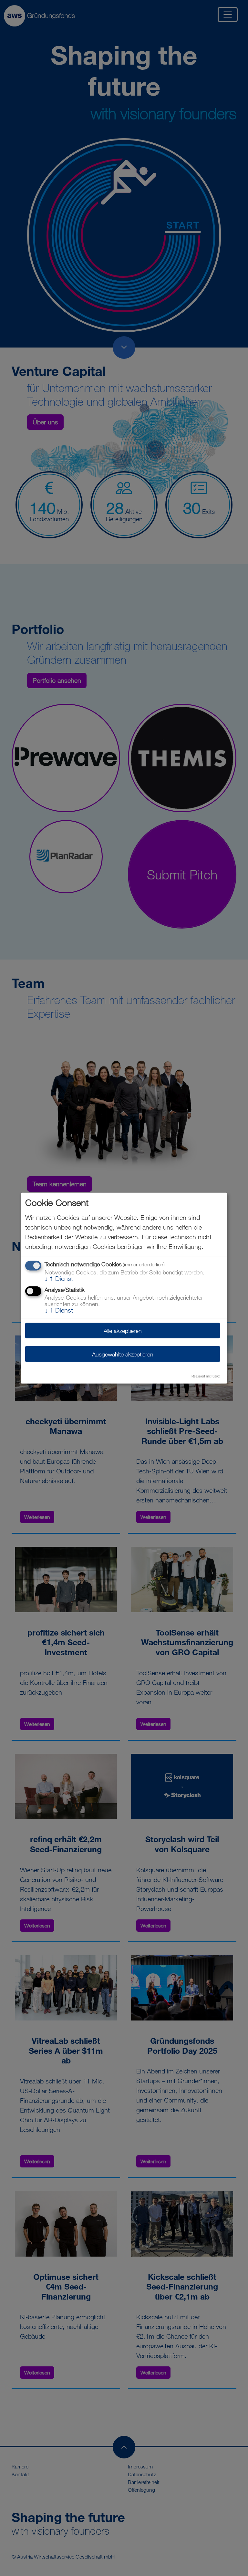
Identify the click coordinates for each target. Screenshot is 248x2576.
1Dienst (59, 1278)
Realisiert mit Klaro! (206, 1376)
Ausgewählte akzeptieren (123, 1354)
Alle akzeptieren (123, 1330)
